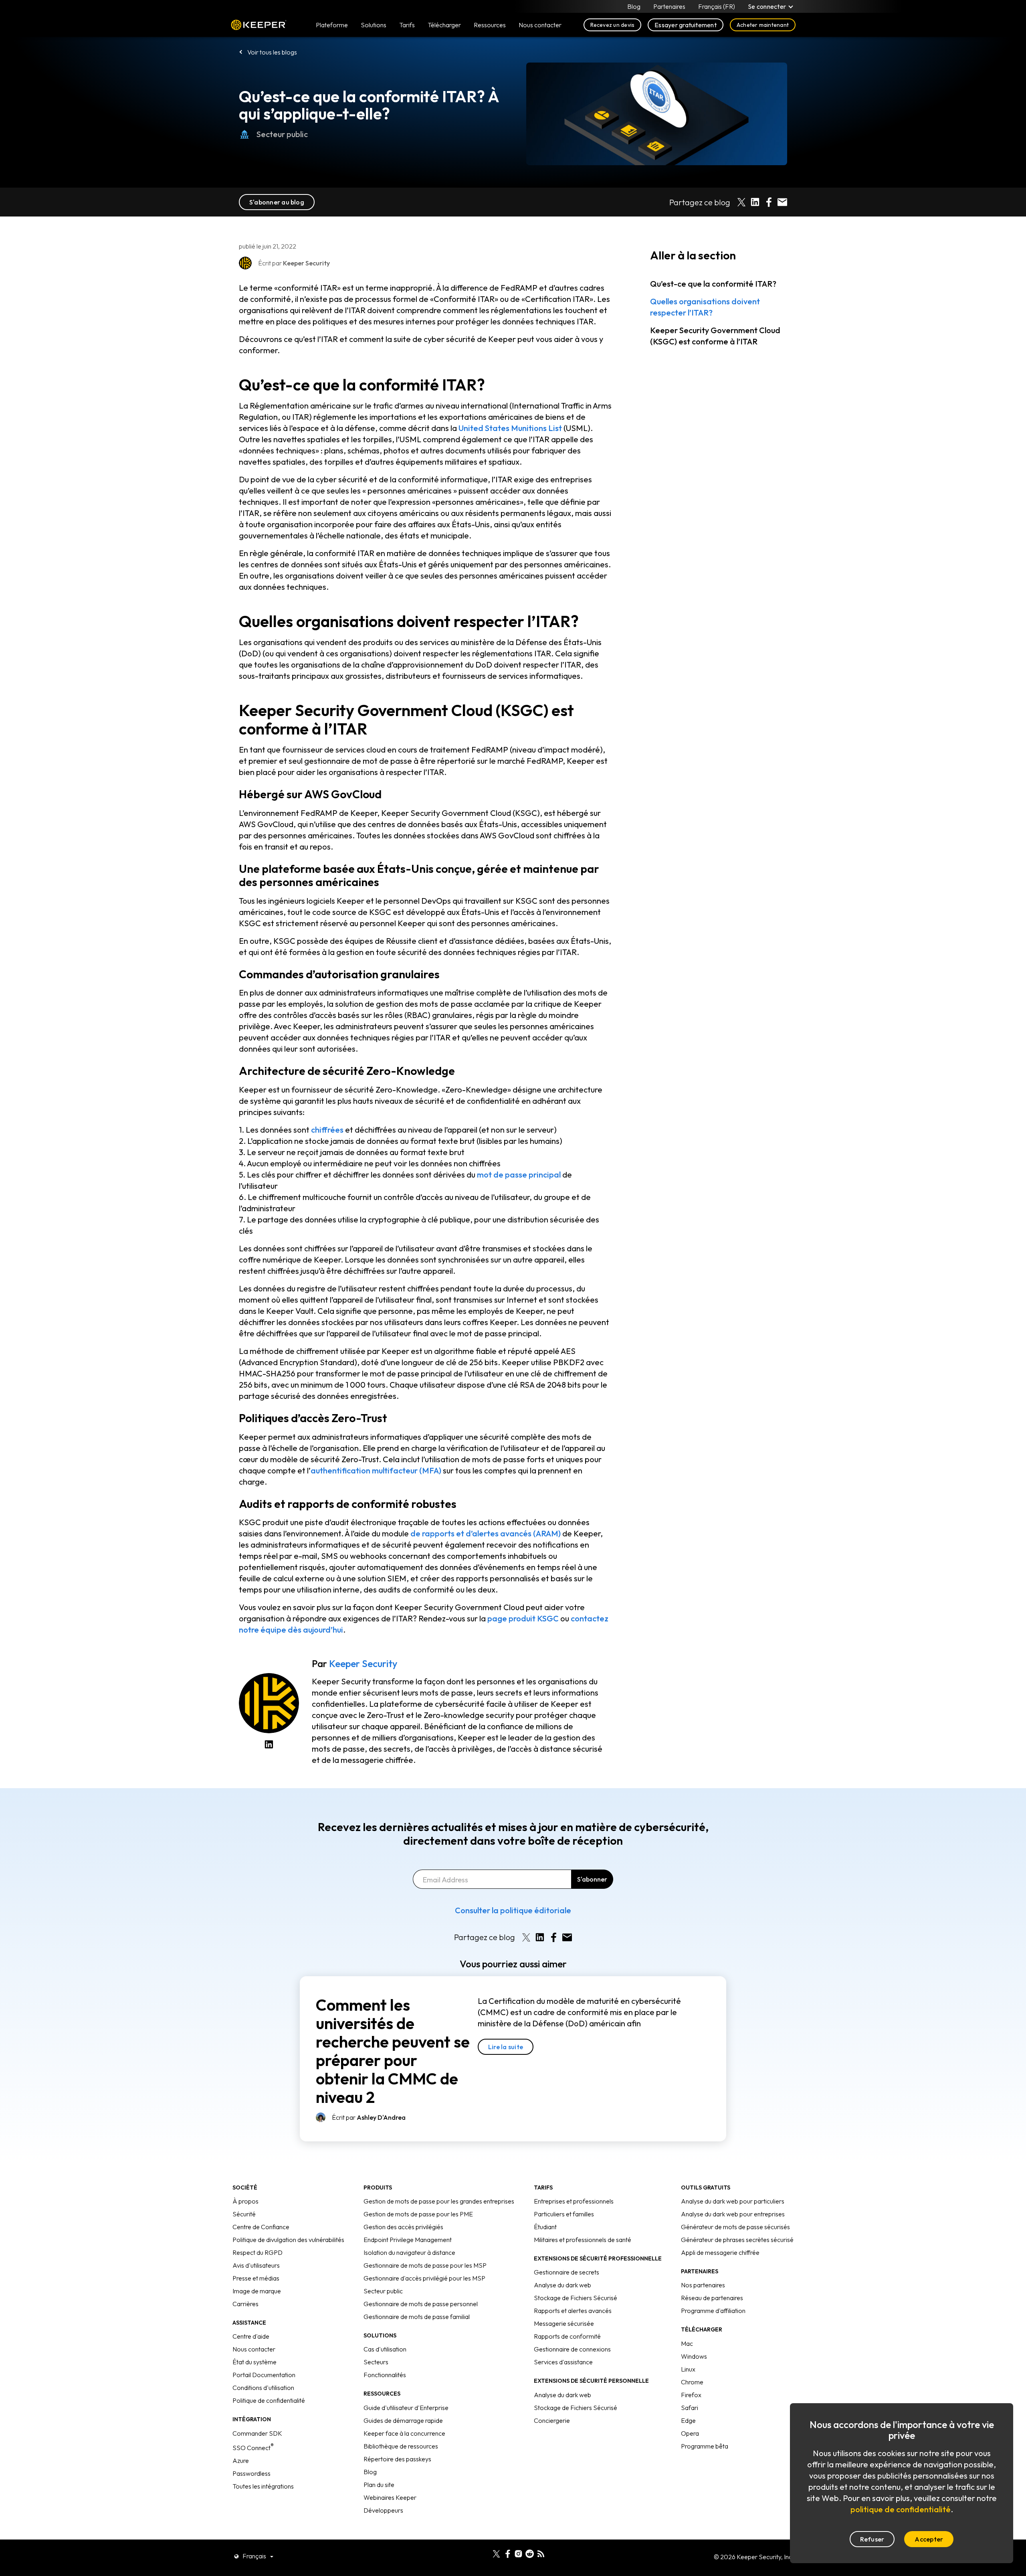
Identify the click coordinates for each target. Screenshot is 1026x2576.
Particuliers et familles (564, 2214)
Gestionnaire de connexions (572, 2349)
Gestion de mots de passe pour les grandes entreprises (439, 2201)
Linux (688, 2369)
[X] (496, 2553)
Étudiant (545, 2227)
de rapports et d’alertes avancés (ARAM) (486, 1533)
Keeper (259, 25)
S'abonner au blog (277, 202)
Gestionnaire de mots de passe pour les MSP (425, 2265)
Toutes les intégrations (263, 2486)
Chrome (692, 2382)
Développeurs (383, 2510)
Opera (690, 2433)
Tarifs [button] (407, 25)
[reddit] (530, 2553)
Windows (694, 2356)
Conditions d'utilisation (263, 2388)
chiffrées (327, 1130)
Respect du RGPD (258, 2252)
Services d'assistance (563, 2362)
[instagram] (518, 2553)
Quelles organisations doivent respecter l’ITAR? (705, 307)
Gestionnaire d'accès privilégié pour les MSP (424, 2278)
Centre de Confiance (261, 2227)
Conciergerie (552, 2420)
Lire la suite (506, 2047)
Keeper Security (363, 1663)
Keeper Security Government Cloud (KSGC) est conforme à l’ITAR (715, 336)
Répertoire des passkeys (397, 2459)
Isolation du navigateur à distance (409, 2252)
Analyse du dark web (562, 2285)
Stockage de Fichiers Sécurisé (576, 2298)
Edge (688, 2420)
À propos (245, 2201)
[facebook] (508, 2553)
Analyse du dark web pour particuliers (733, 2201)
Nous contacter (254, 2349)
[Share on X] (741, 202)
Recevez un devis (613, 25)
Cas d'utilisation (385, 2349)
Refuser (872, 2539)
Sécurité (244, 2214)
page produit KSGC (523, 1618)
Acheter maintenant (763, 25)
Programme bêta (705, 2446)
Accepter (929, 2539)
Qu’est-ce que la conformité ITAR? (713, 284)
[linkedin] (485, 2553)
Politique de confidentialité (269, 2400)
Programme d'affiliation (713, 2311)
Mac (687, 2343)
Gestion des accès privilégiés (403, 2227)
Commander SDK (257, 2433)
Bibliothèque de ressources (401, 2446)
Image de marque (257, 2291)
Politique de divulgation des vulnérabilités (288, 2240)
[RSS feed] (541, 2553)
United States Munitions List (510, 428)
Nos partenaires (703, 2285)
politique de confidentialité (901, 2509)
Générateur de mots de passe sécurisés (735, 2227)
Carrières (245, 2304)
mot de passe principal (519, 1175)
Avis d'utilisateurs (256, 2265)
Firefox (691, 2395)
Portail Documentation (264, 2375)
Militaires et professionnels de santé (583, 2240)
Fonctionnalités (385, 2375)
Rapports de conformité (567, 2336)
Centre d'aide (251, 2336)
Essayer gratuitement (686, 25)
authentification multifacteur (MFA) (376, 1470)
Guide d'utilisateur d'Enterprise (406, 2408)
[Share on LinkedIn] (755, 202)
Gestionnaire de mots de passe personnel (421, 2304)
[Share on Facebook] (769, 202)
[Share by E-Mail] (782, 202)
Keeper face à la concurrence (404, 2433)
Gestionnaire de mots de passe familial (417, 2317)
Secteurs (376, 2362)
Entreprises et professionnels (574, 2201)
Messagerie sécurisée (564, 2323)
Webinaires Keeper (390, 2497)
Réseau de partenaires (712, 2298)
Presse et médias (256, 2278)
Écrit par (369, 2117)
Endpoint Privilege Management (408, 2240)
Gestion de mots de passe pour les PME (418, 2214)
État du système (254, 2362)
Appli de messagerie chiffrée (720, 2252)
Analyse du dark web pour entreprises (733, 2214)
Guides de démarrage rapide (403, 2420)
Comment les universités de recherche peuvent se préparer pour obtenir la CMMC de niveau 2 (393, 2051)
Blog (634, 6)
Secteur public (282, 134)
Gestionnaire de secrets (567, 2272)
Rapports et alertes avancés (573, 2311)
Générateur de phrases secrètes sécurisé (737, 2240)
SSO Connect (253, 2448)
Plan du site (379, 2485)
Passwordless (251, 2473)
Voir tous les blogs (272, 52)
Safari (690, 2408)
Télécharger (444, 25)
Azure (241, 2461)
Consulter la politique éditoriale (513, 1910)
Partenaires (669, 6)
